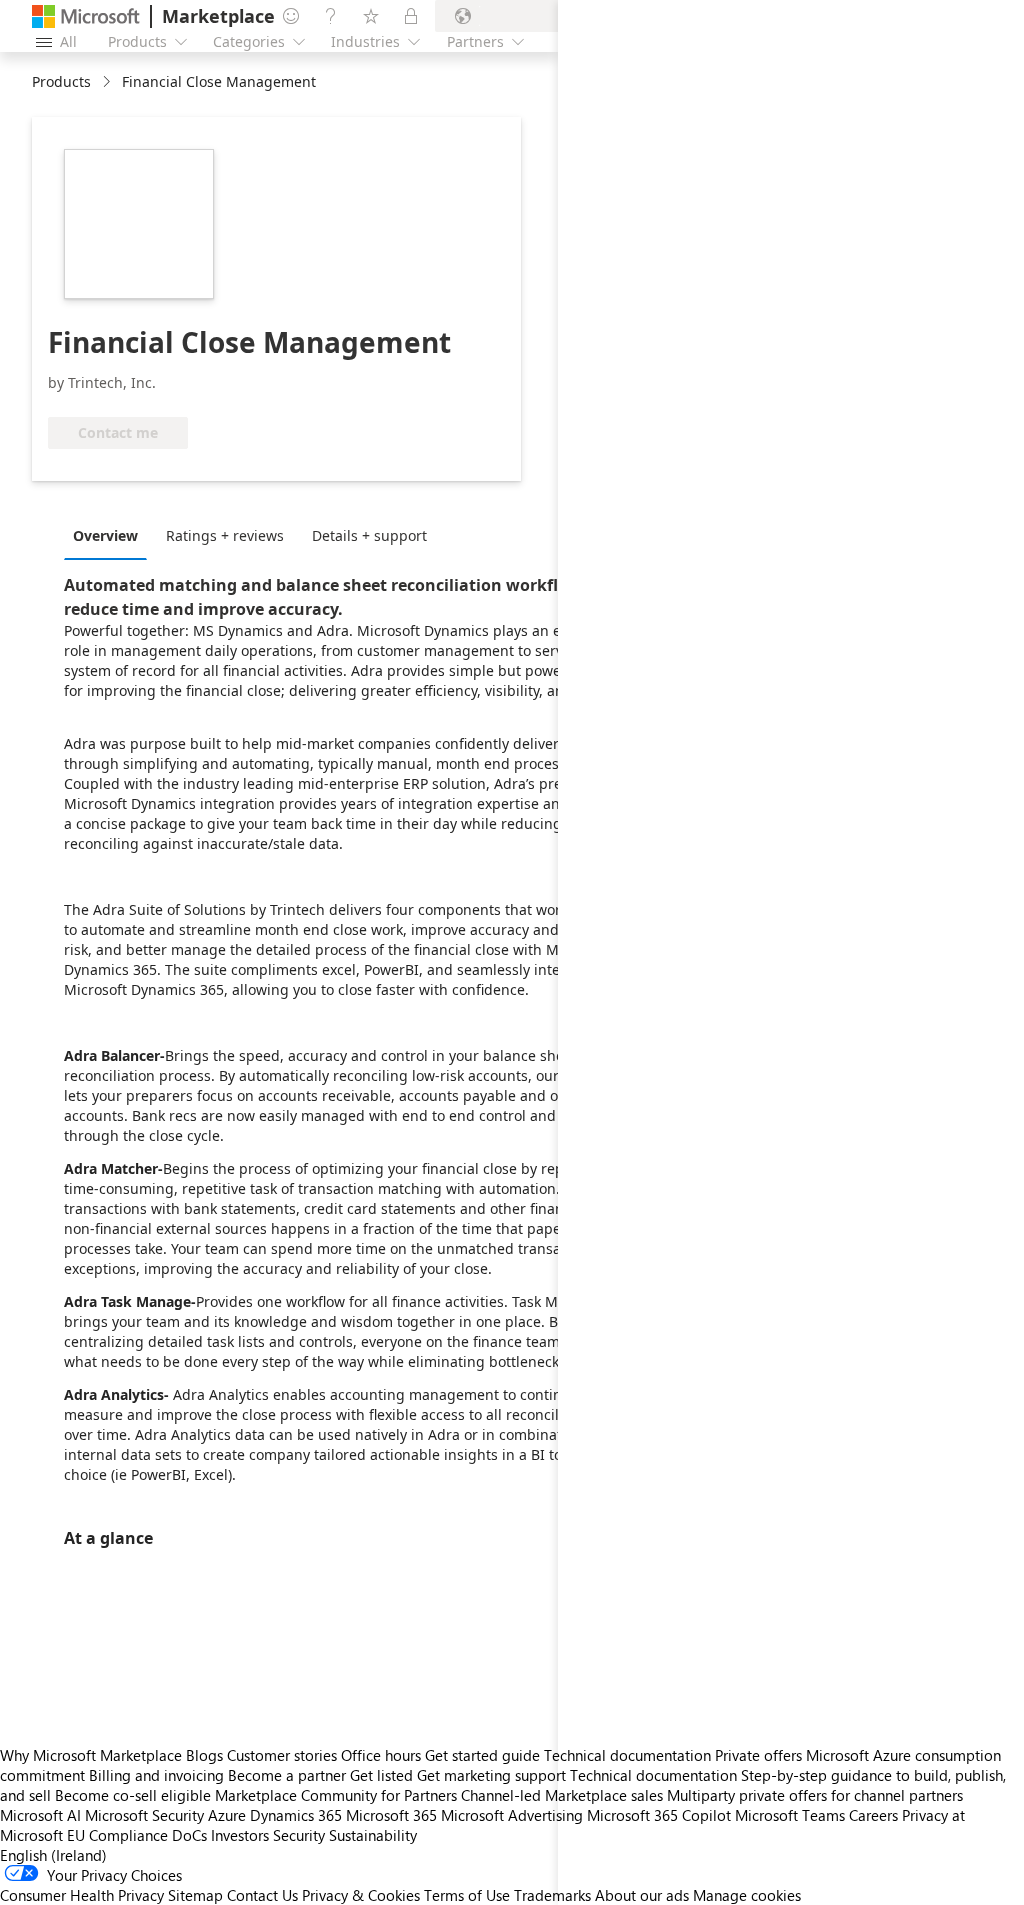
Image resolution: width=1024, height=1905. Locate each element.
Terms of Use (467, 1895)
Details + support (369, 535)
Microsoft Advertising (512, 1815)
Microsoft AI (40, 1815)
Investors (240, 1835)
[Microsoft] (86, 16)
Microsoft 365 (391, 1815)
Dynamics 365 (296, 1815)
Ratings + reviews (225, 535)
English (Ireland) (53, 1855)
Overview (105, 535)
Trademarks (552, 1895)
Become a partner (287, 1775)
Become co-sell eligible (133, 1795)
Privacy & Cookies (361, 1895)
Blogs (204, 1755)
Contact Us (262, 1895)
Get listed (381, 1775)
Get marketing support (491, 1775)
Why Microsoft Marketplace (91, 1755)
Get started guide (482, 1755)
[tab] (110, 535)
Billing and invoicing (156, 1775)
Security (299, 1835)
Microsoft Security (144, 1815)
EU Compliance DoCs (137, 1835)
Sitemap (195, 1895)
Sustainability (373, 1835)
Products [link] (61, 81)
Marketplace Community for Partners (336, 1795)
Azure (227, 1815)
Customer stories (282, 1755)
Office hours (381, 1755)
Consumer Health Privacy (82, 1895)
